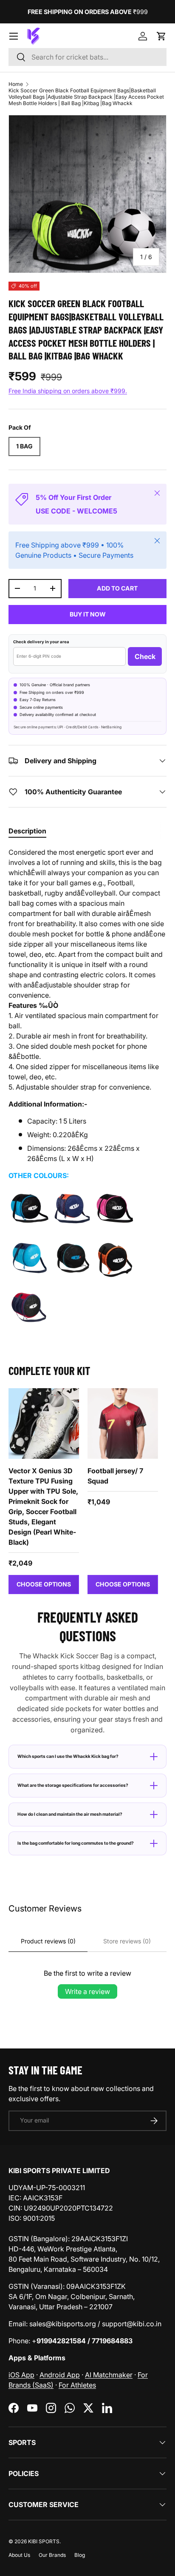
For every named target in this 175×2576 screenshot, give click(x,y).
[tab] (27, 831)
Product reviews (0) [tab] (48, 1941)
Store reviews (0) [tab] (127, 1941)
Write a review (87, 1991)
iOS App (21, 2375)
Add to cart (117, 588)
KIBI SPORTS (44, 2541)
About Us (19, 2555)
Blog (80, 2555)
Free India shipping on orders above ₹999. (68, 391)
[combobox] (87, 57)
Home (16, 84)
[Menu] (14, 36)
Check (145, 656)
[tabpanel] (87, 1091)
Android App (60, 2375)
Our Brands (52, 2555)
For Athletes (77, 2385)
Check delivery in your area (41, 642)
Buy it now (88, 614)
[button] (161, 36)
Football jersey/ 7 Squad (115, 1476)
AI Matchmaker (109, 2375)
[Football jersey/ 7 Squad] (123, 1424)
